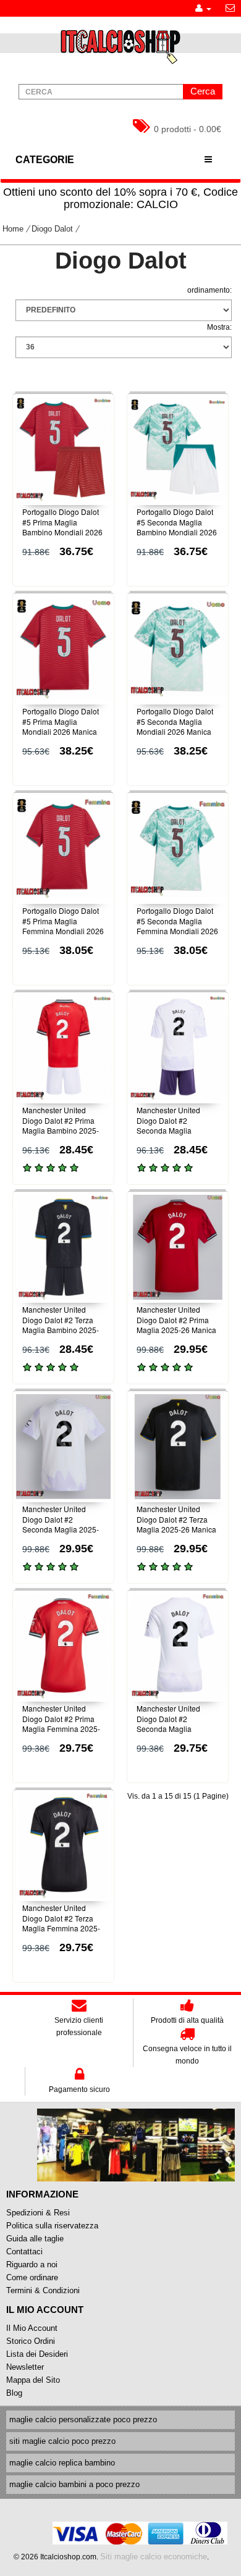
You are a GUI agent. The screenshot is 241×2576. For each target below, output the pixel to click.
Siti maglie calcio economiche (154, 2557)
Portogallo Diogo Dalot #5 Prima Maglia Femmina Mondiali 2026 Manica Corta (63, 926)
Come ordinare (32, 2277)
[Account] (203, 8)
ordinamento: (209, 290)
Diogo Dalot (52, 229)
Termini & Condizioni (43, 2290)
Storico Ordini (31, 2341)
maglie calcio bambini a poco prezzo (74, 2484)
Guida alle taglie (35, 2239)
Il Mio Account (32, 2328)
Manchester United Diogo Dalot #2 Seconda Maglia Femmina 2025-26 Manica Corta (168, 1729)
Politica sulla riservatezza (52, 2226)
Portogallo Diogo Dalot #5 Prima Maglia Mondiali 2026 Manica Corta (61, 726)
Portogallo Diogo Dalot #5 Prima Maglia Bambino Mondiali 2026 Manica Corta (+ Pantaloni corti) (62, 532)
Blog (14, 2393)
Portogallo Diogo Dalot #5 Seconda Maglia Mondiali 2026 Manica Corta (175, 726)
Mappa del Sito (33, 2380)
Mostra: (219, 327)
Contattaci (24, 2252)
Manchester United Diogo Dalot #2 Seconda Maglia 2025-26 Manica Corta (61, 1524)
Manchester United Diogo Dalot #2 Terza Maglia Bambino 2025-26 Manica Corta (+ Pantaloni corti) (61, 1330)
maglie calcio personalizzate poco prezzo (83, 2419)
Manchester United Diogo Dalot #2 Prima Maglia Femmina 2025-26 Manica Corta (61, 1724)
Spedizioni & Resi (38, 2213)
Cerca (203, 91)
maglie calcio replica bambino (62, 2463)
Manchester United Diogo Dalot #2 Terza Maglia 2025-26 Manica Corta (176, 1524)
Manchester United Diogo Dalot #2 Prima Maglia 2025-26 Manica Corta (176, 1325)
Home (13, 229)
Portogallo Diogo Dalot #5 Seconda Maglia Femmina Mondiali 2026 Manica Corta (177, 926)
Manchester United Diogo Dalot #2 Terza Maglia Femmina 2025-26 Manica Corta (61, 1923)
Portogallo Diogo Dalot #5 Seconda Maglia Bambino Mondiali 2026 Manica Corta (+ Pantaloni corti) (177, 532)
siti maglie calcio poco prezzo (62, 2441)
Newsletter (25, 2367)
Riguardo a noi (32, 2264)
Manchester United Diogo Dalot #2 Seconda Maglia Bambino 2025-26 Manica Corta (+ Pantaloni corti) (168, 1136)
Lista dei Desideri (37, 2354)
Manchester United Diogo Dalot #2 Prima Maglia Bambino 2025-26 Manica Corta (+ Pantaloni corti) (61, 1131)
